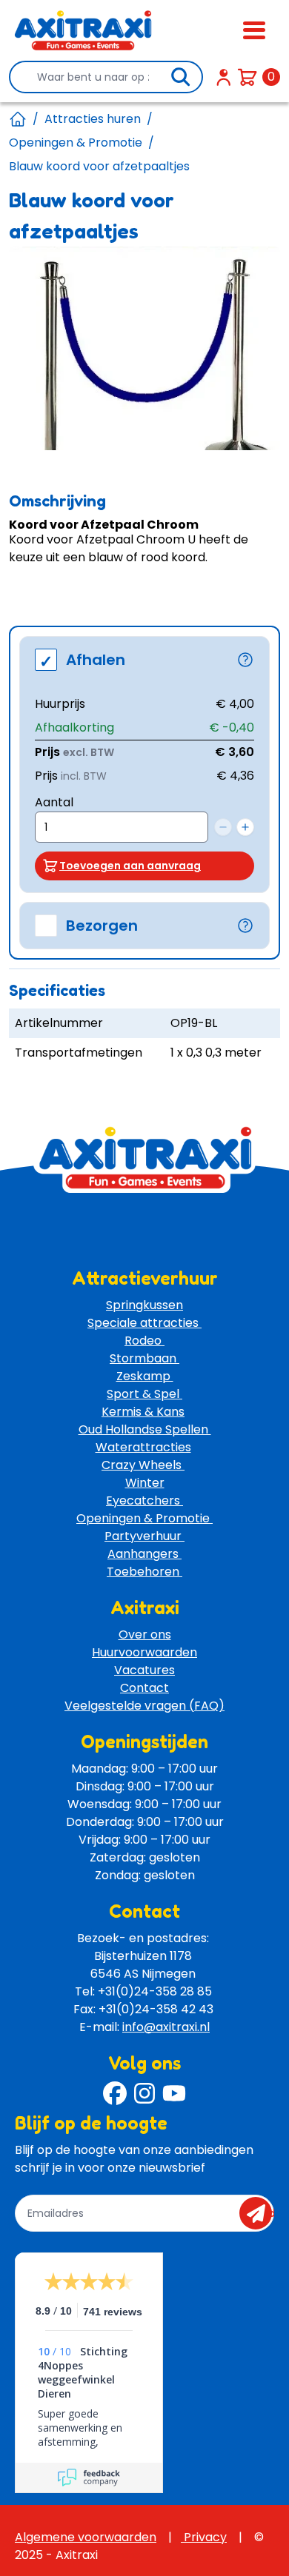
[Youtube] (174, 2093)
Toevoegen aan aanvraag (130, 866)
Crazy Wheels (143, 1465)
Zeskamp (145, 1376)
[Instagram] (144, 2093)
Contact (144, 1688)
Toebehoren (144, 1572)
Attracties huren (93, 119)
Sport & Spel (144, 1394)
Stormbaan (144, 1358)
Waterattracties (143, 1447)
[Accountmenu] (224, 77)
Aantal (54, 802)
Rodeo (144, 1341)
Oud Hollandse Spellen (145, 1429)
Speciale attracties (144, 1323)
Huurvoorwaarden (144, 1652)
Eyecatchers (144, 1501)
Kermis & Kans (143, 1412)
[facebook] (115, 2093)
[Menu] (254, 30)
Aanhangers (144, 1554)
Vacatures (144, 1670)
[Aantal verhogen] (245, 827)
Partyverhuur (144, 1536)
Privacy (204, 2537)
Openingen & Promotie (76, 143)
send (260, 2213)
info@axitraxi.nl (166, 2027)
